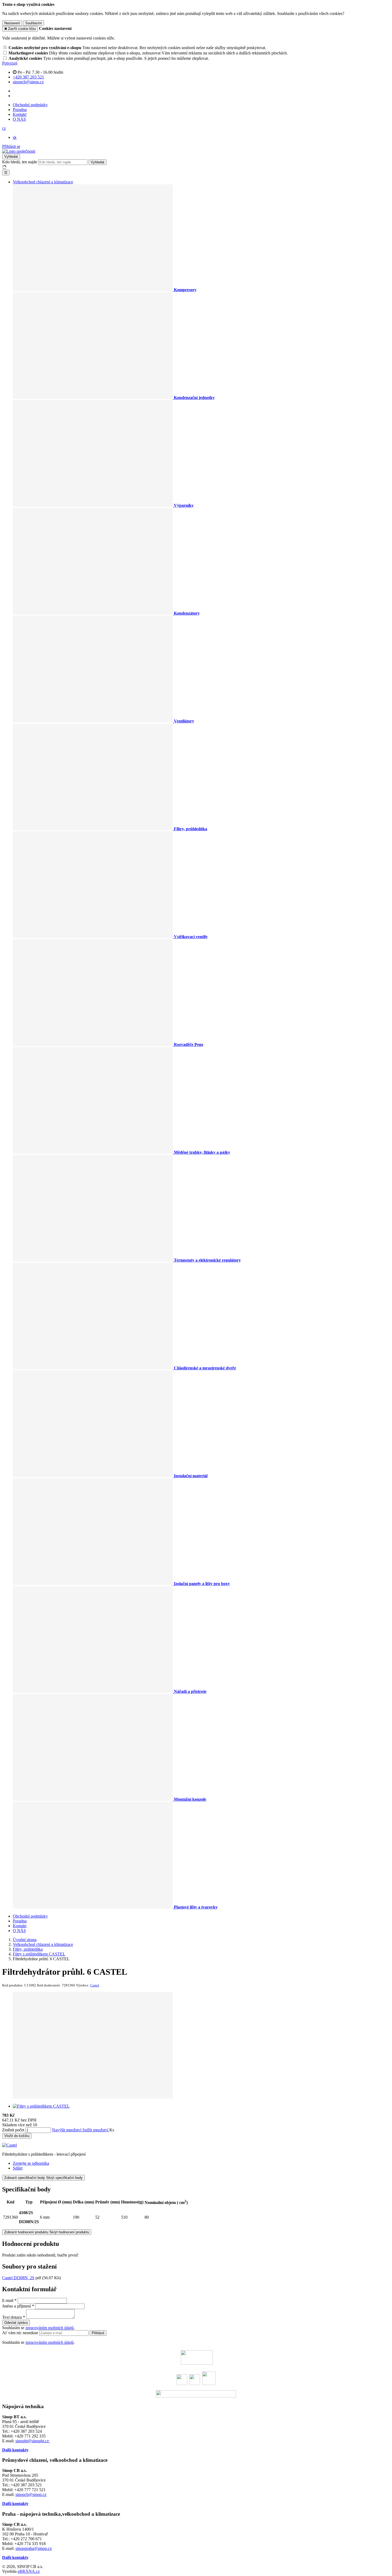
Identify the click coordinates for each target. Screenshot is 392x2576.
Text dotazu (12, 2317)
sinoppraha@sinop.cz (34, 2548)
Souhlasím (34, 23)
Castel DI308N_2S (18, 2278)
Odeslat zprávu (16, 2323)
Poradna (20, 110)
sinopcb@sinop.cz (31, 2494)
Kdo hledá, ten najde (20, 162)
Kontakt (20, 114)
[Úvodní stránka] (19, 151)
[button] (4, 128)
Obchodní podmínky (30, 105)
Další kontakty (15, 2450)
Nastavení (12, 23)
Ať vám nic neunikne (21, 2333)
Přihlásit (98, 2333)
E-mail (8, 2300)
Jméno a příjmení (17, 2306)
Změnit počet (13, 2130)
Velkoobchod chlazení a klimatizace (43, 182)
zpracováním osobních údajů (49, 2328)
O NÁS (19, 119)
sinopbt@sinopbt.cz (33, 2441)
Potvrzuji (10, 63)
